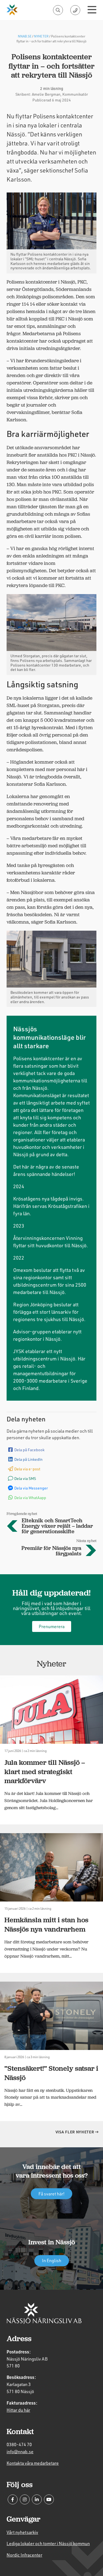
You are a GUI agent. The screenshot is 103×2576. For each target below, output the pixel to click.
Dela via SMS (25, 1478)
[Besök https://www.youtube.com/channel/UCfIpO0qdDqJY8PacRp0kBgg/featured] (49, 2499)
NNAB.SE (25, 36)
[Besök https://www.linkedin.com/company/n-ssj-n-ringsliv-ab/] (37, 2499)
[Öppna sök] (58, 10)
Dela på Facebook (29, 1450)
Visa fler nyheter (75, 2132)
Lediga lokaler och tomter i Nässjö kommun (48, 2543)
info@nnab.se (20, 2451)
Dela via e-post (27, 1469)
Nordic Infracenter (24, 2555)
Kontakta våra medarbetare (33, 2463)
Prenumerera (52, 1626)
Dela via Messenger (31, 1488)
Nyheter (41, 36)
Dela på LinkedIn (28, 1459)
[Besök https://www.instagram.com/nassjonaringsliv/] (25, 2499)
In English (52, 2260)
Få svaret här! (51, 2193)
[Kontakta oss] (75, 10)
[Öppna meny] (92, 10)
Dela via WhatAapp (30, 1498)
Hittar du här (18, 2410)
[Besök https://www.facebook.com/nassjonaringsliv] (13, 2499)
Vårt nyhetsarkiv (22, 2532)
